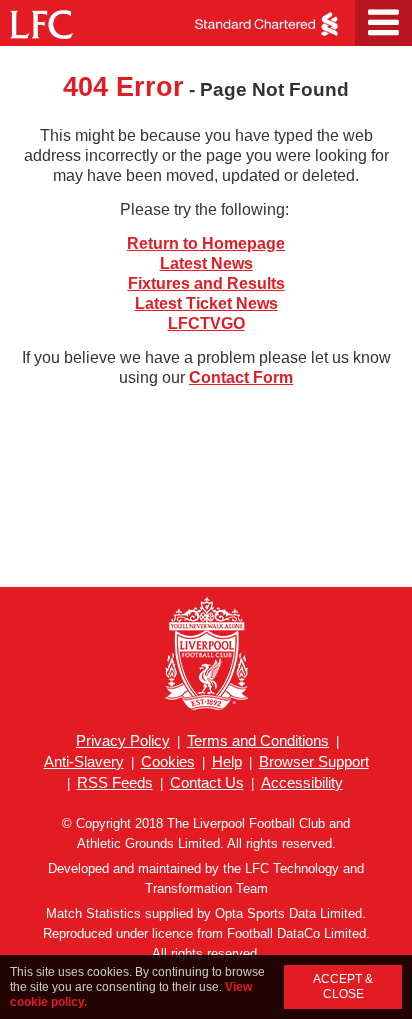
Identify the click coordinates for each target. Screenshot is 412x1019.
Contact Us (207, 782)
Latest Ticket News (206, 303)
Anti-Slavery (84, 761)
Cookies (168, 761)
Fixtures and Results (206, 283)
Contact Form (241, 377)
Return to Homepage (206, 243)
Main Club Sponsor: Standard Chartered (264, 24)
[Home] (37, 18)
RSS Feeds (115, 782)
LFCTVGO (206, 323)
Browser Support (314, 761)
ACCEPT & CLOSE (343, 986)
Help (227, 761)
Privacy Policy (123, 740)
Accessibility (302, 782)
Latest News (206, 263)
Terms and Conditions (258, 740)
